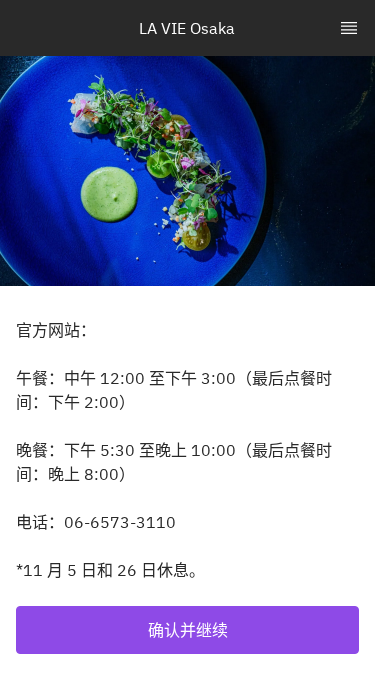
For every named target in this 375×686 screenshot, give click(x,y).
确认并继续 (188, 630)
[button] (187, 630)
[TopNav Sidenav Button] (349, 28)
